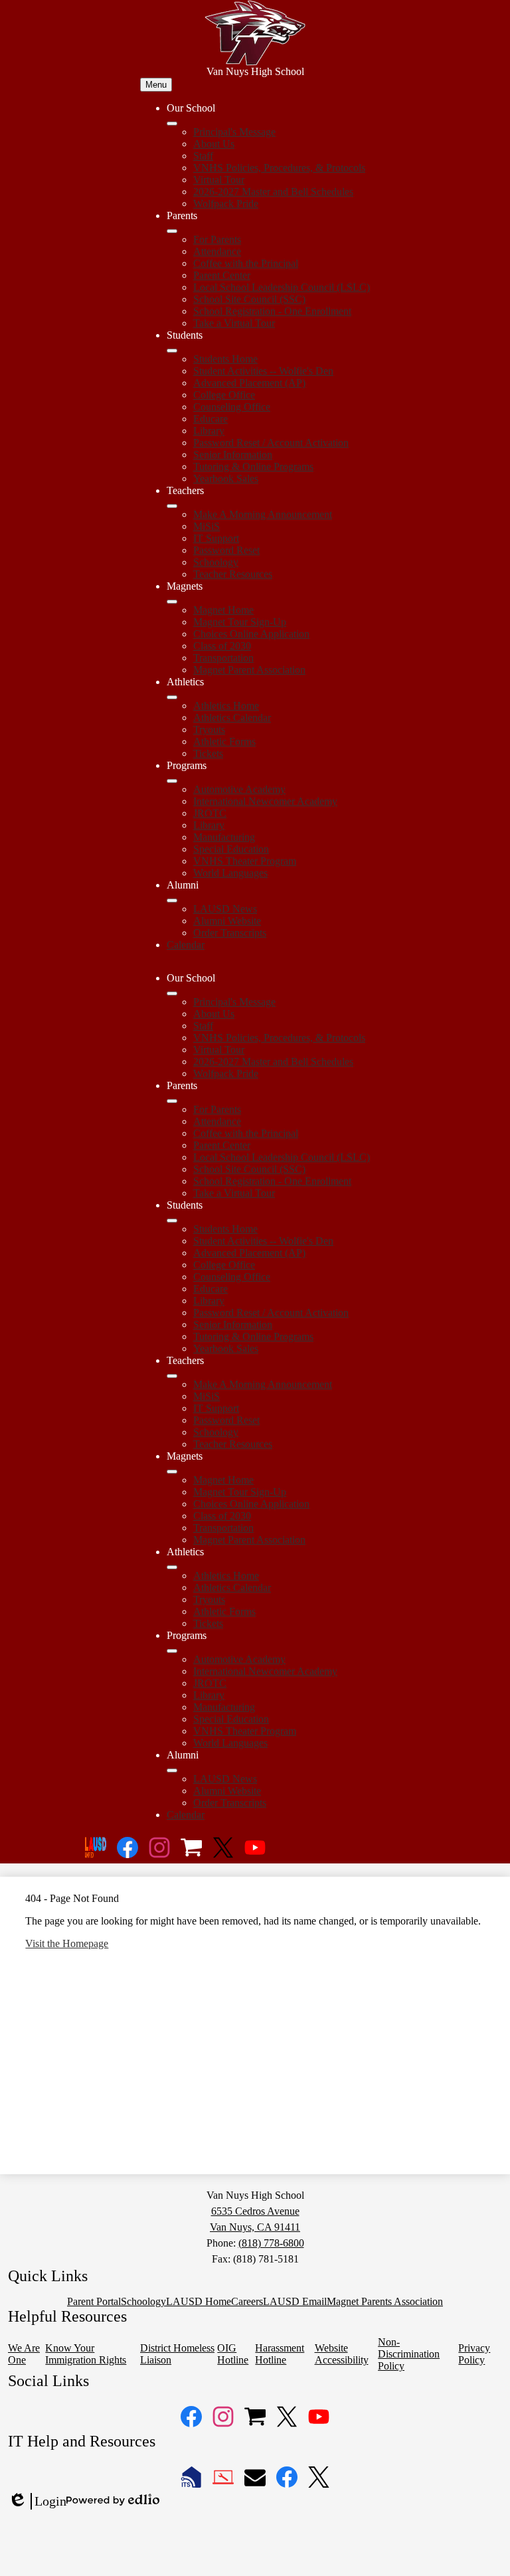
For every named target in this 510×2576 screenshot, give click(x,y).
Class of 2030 (222, 646)
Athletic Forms (224, 741)
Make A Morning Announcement (263, 514)
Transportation (223, 658)
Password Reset (226, 550)
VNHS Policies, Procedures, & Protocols (279, 168)
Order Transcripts (230, 933)
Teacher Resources (233, 574)
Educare (211, 419)
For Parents (217, 239)
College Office (224, 395)
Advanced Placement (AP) (249, 383)
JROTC (210, 813)
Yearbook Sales (226, 478)
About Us (214, 144)
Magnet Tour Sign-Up (240, 622)
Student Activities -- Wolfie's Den (263, 371)
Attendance (217, 251)
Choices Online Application (251, 634)
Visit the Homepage (67, 1943)
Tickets (208, 753)
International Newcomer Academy (265, 801)
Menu (156, 85)
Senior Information (233, 455)
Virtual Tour (219, 180)
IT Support (216, 538)
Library (209, 431)
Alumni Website (227, 921)
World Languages (230, 873)
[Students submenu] (172, 351)
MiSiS (207, 526)
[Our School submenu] (172, 124)
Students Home (225, 359)
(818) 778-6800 (271, 2243)
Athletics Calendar (232, 718)
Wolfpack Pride (226, 204)
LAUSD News (225, 909)
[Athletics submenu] (172, 697)
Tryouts (209, 730)
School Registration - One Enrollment (272, 311)
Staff (203, 156)
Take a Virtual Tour (234, 323)
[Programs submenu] (172, 781)
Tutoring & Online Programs (253, 467)
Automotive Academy (239, 789)
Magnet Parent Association (249, 670)
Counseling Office (232, 407)
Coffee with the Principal (246, 263)
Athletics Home (226, 706)
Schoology (216, 562)
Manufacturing (224, 837)
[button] (172, 993)
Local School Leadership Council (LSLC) (282, 287)
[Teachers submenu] (172, 506)
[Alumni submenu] (172, 901)
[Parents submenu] (172, 231)
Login (37, 2502)
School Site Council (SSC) (249, 299)
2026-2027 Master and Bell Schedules (273, 192)
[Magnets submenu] (172, 602)
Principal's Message (234, 132)
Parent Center (222, 275)
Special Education (231, 849)
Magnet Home (223, 610)
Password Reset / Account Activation (271, 443)
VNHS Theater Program (245, 861)
